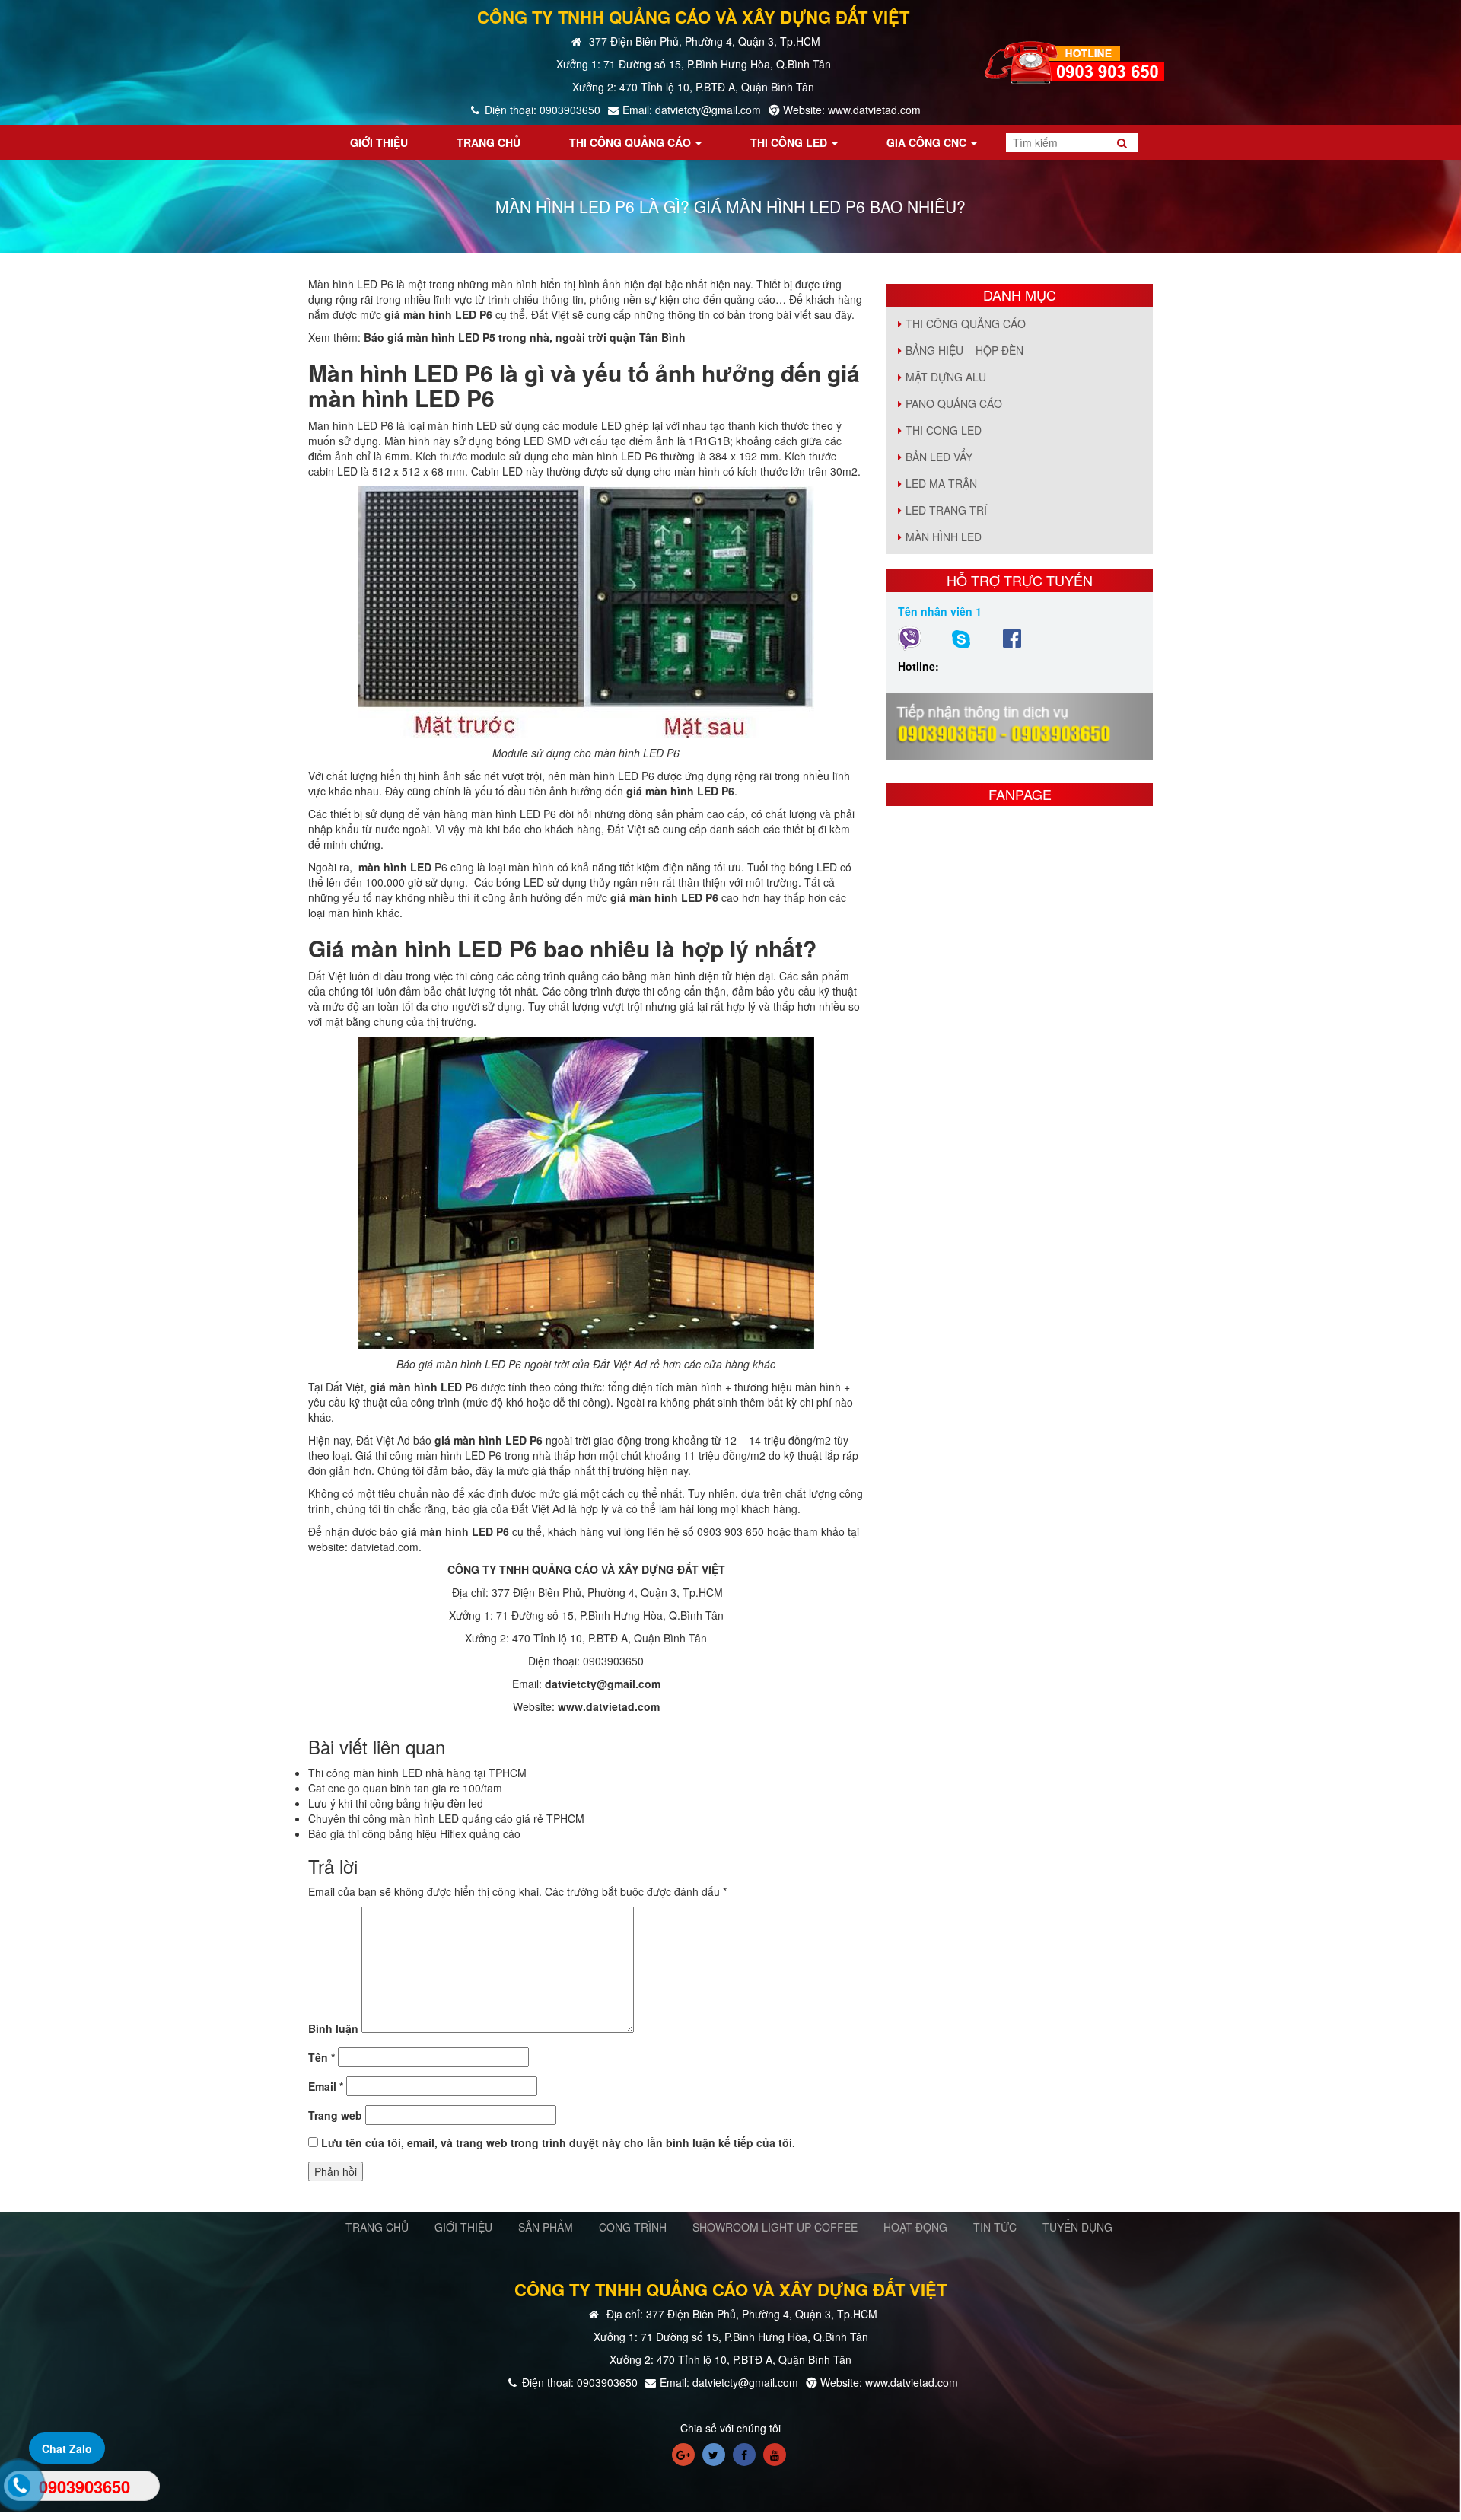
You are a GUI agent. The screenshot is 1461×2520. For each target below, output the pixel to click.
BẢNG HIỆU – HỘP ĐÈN (964, 350)
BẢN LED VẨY (939, 457)
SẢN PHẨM (546, 2227)
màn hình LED (395, 867)
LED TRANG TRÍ (946, 510)
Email (326, 2086)
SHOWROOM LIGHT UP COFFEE (775, 2227)
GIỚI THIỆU (463, 2227)
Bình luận (333, 2028)
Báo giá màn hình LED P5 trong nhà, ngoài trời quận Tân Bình (525, 337)
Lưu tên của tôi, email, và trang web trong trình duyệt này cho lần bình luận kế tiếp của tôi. (558, 2142)
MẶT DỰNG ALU (946, 377)
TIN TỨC (995, 2227)
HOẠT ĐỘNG (915, 2227)
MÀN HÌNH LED (944, 537)
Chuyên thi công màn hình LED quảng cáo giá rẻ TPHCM (446, 1818)
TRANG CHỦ (377, 2227)
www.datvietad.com (609, 1706)
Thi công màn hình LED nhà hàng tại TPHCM (417, 1773)
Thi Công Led (944, 430)
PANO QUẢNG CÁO (954, 403)
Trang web (335, 2115)
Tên (321, 2057)
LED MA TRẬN (941, 483)
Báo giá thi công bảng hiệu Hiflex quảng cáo (414, 1833)
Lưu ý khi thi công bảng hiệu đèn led (396, 1803)
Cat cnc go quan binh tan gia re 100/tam (405, 1788)
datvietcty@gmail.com (603, 1684)
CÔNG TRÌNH (633, 2227)
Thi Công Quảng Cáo (966, 323)
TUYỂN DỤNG (1077, 2227)
